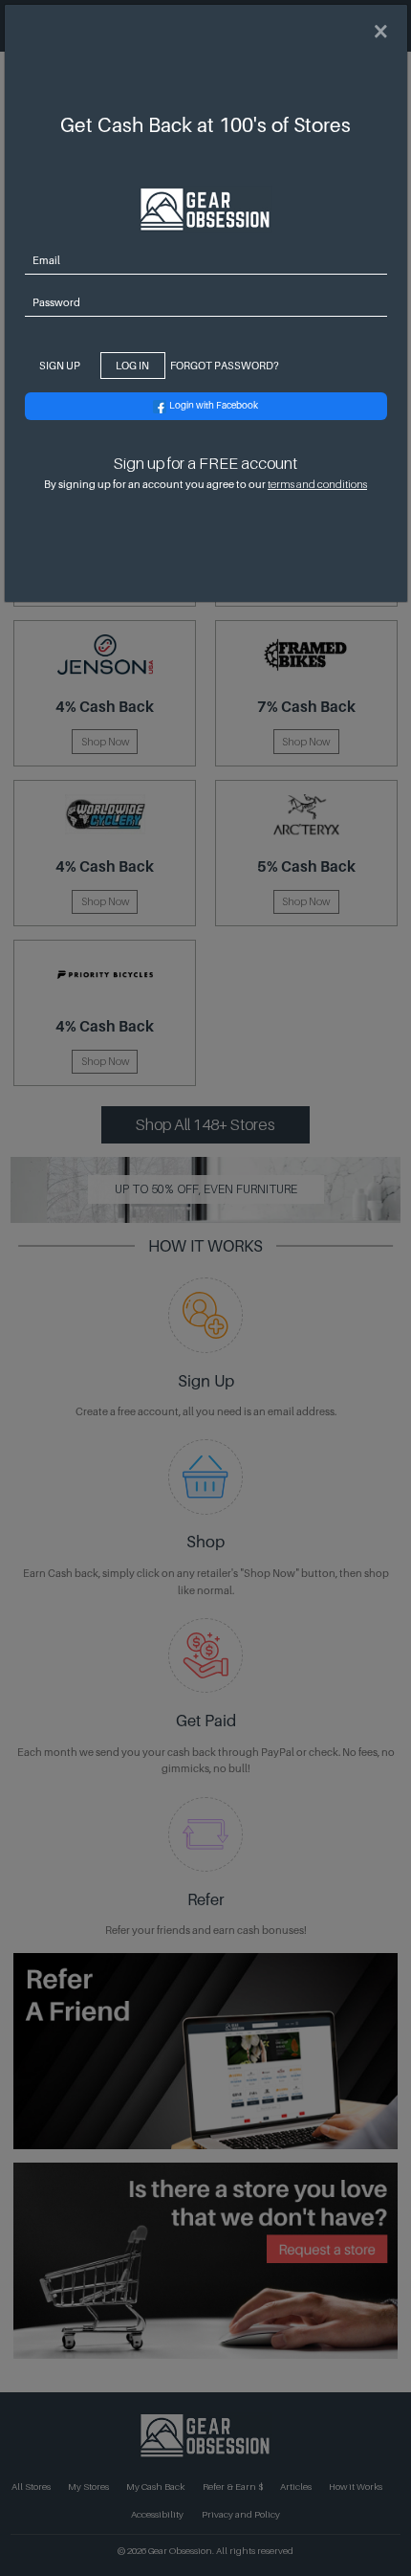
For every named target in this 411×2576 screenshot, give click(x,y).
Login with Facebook (214, 405)
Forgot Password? (225, 366)
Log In (132, 366)
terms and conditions (317, 484)
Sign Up (60, 366)
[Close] (380, 32)
